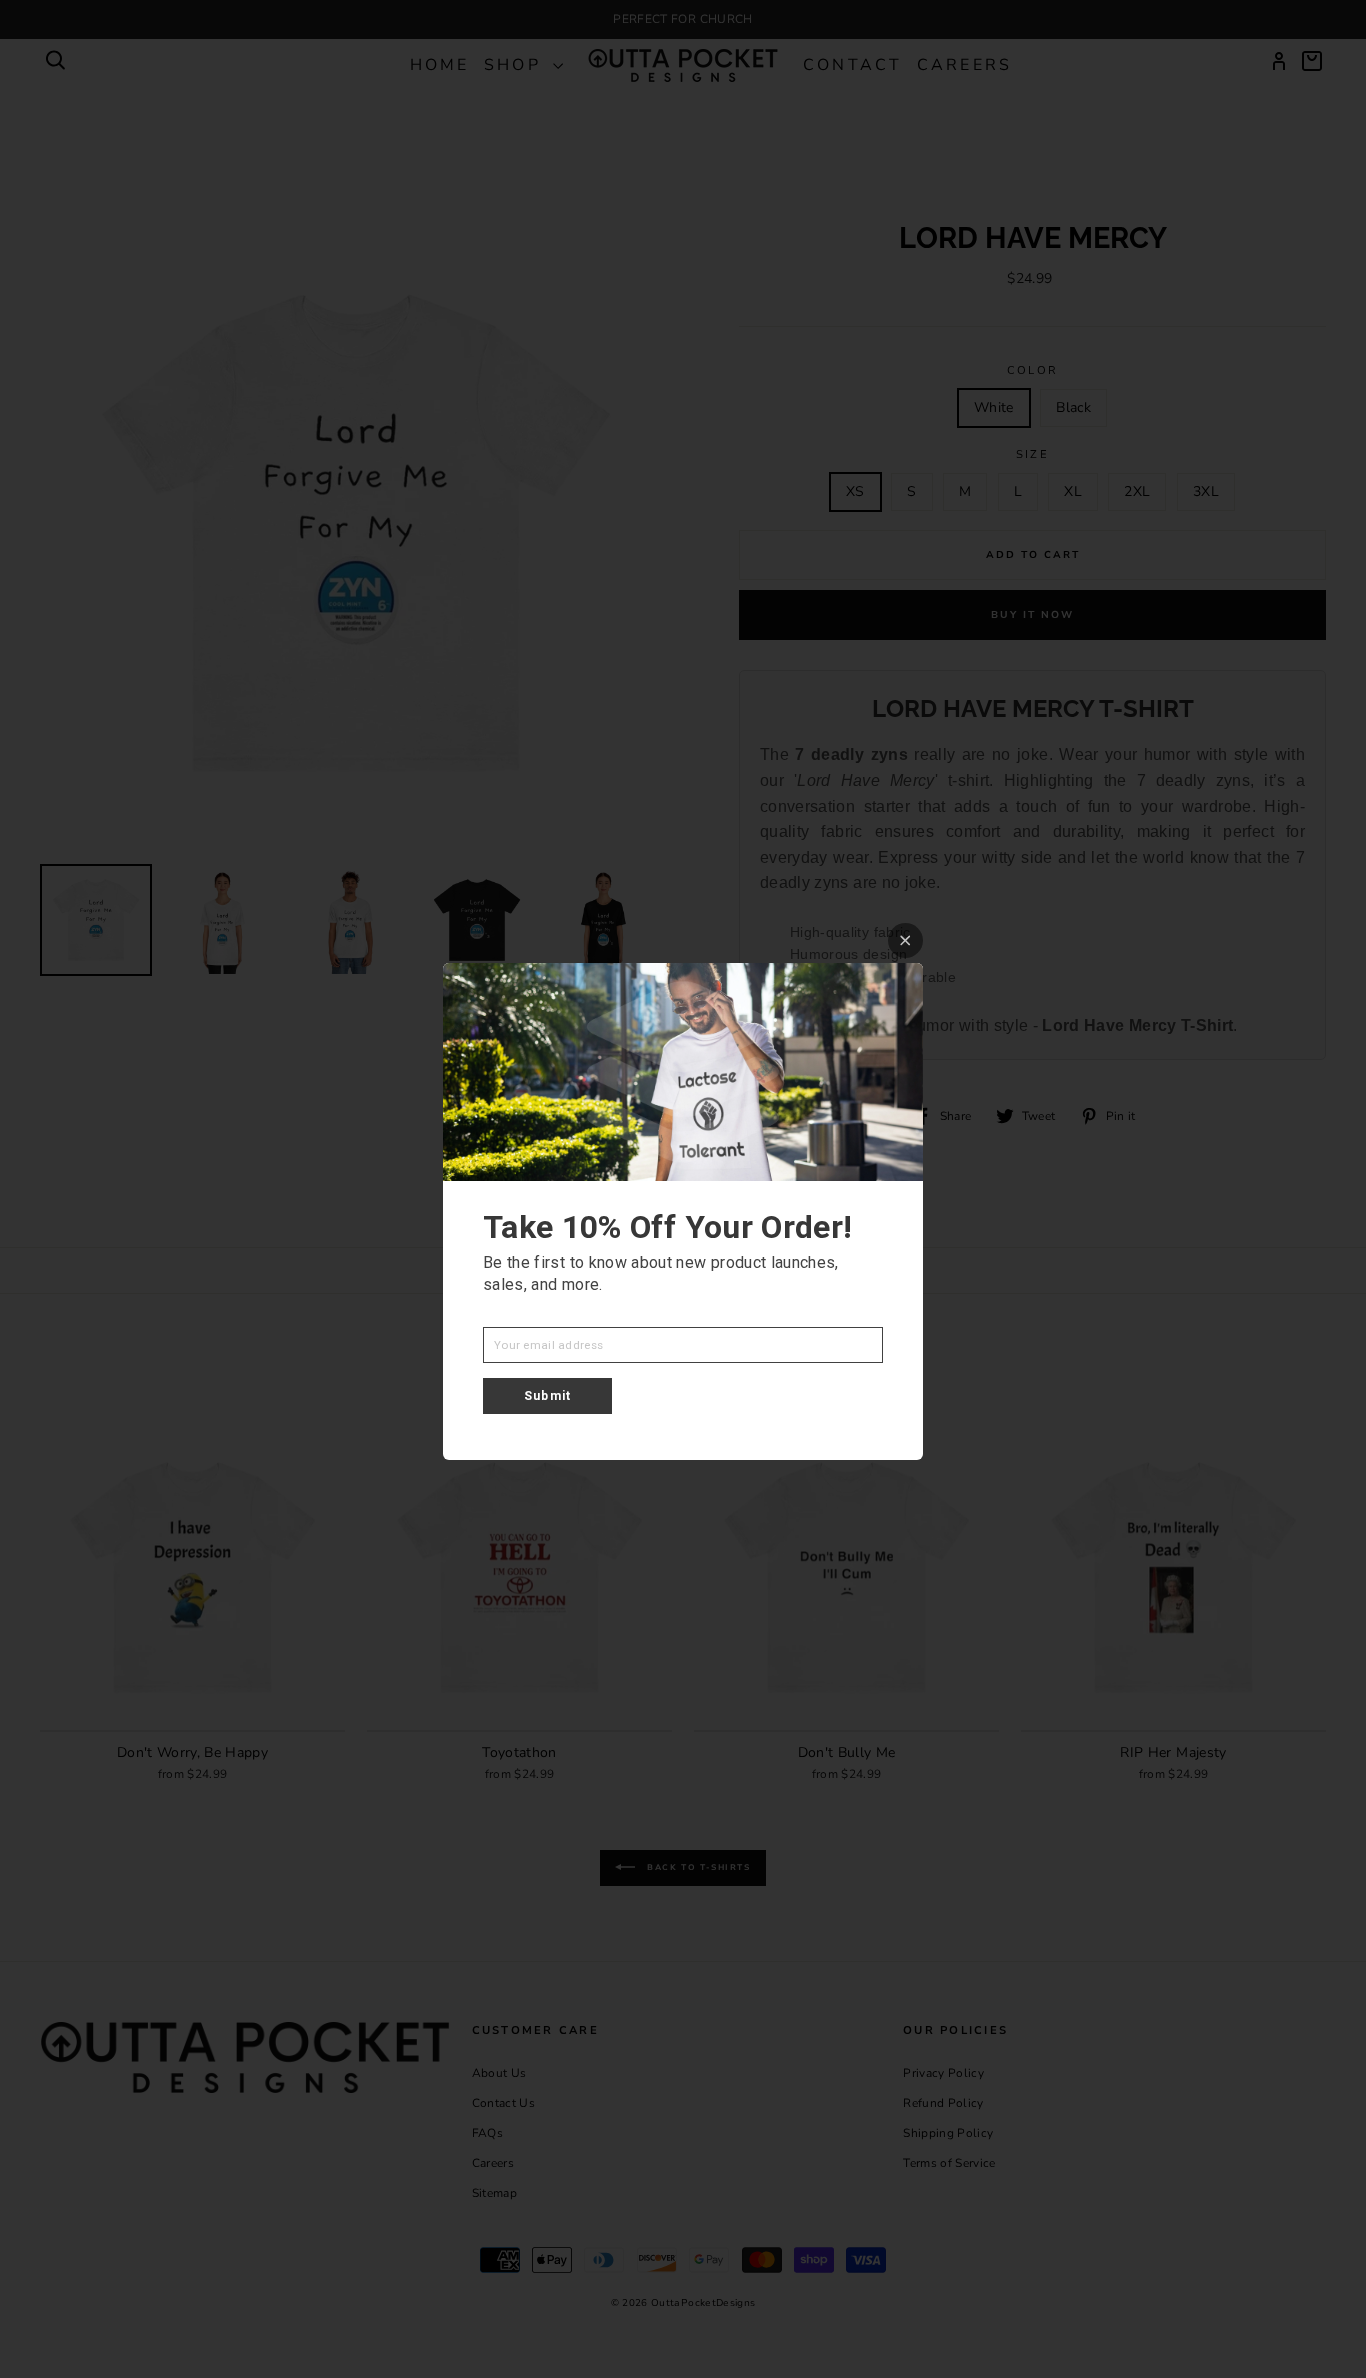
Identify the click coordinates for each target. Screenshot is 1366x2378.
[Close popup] (905, 940)
